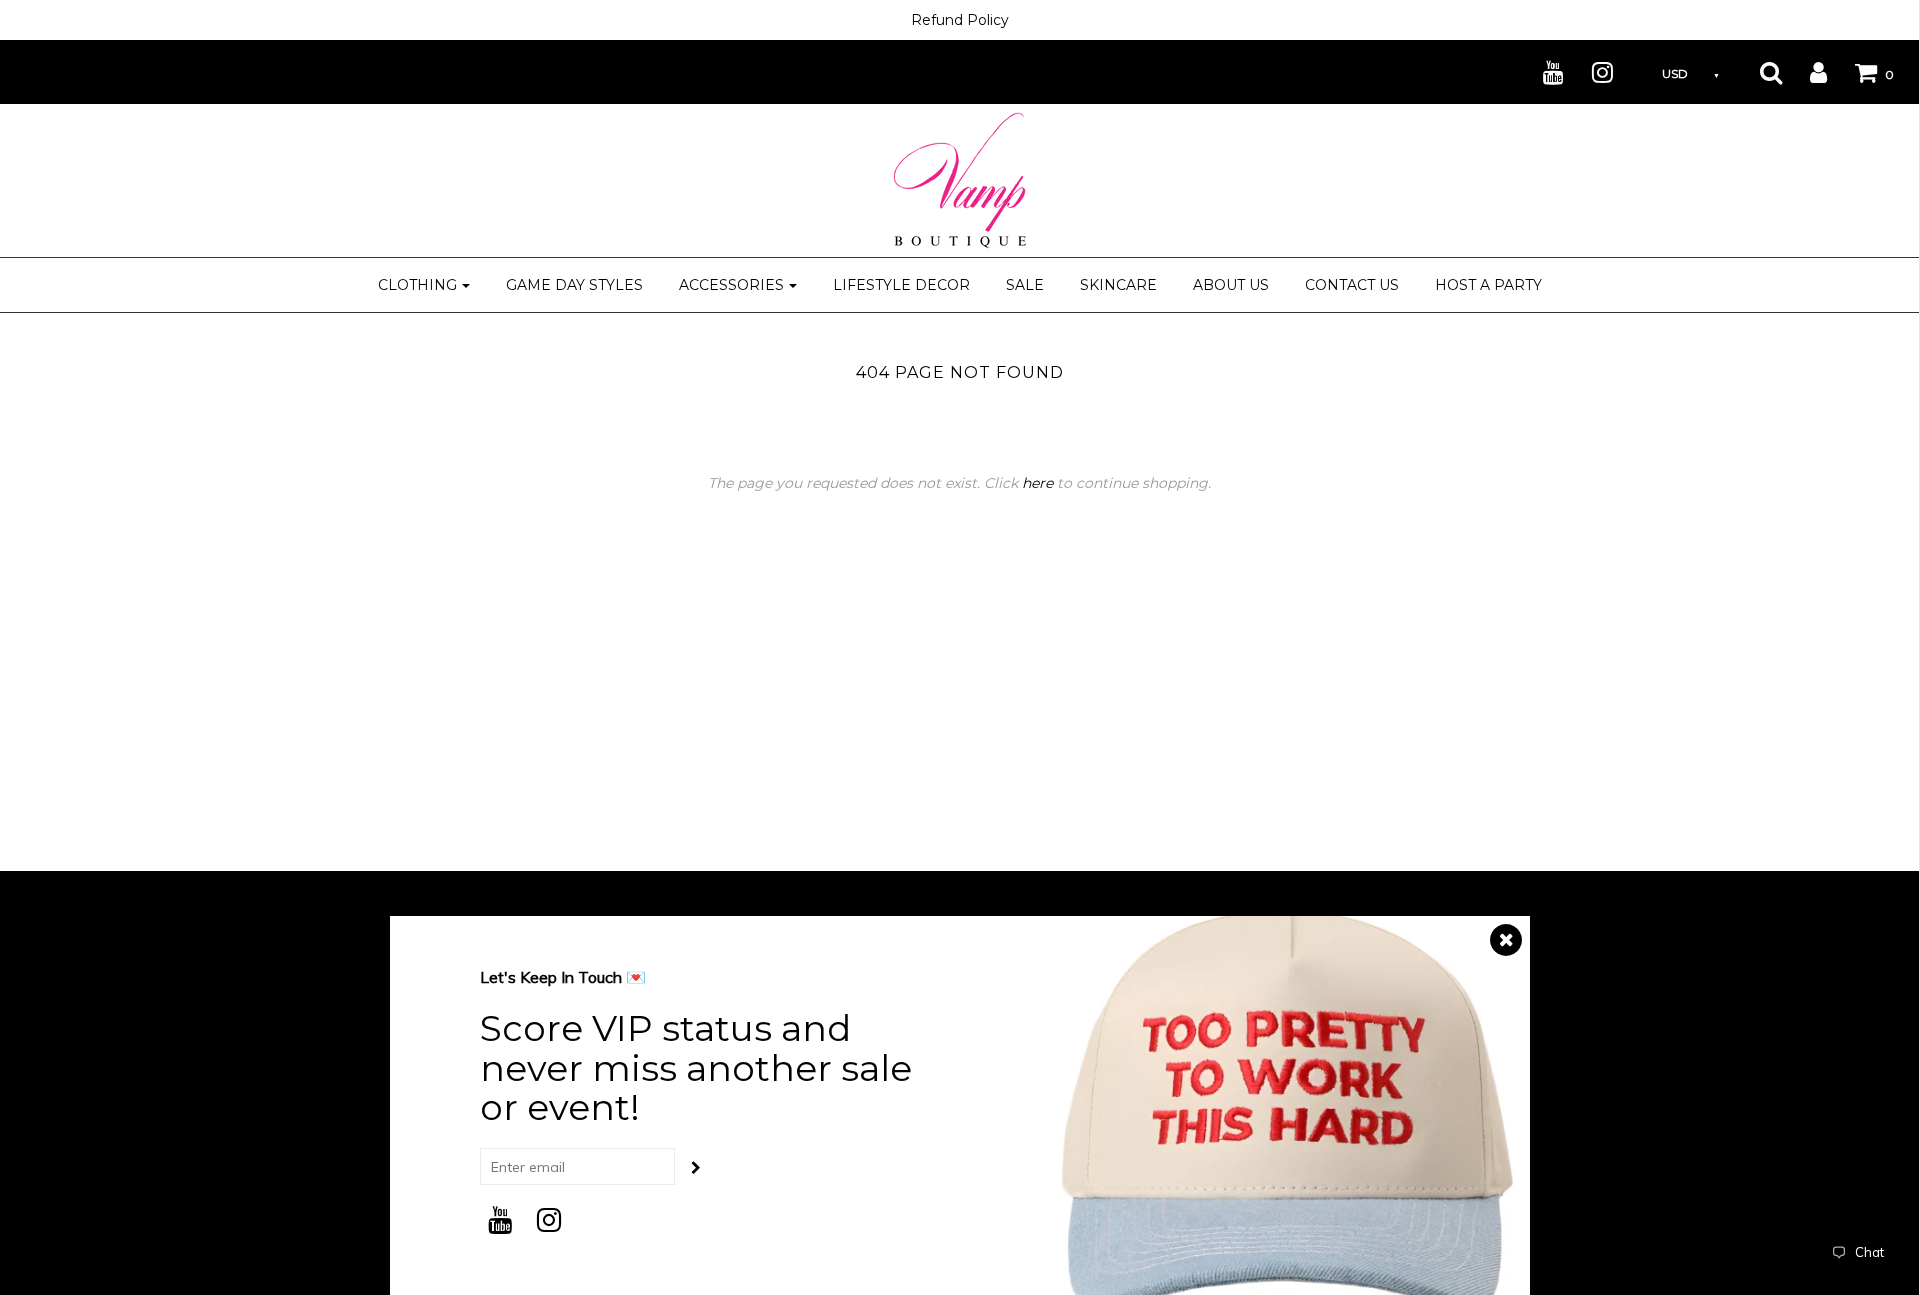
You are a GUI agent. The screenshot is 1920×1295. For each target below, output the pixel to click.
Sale (1025, 285)
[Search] (1758, 72)
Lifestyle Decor (901, 285)
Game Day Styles (574, 285)
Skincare (1118, 285)
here (1037, 483)
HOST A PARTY (1488, 285)
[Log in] (1806, 72)
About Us (1231, 285)
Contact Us (1352, 285)
